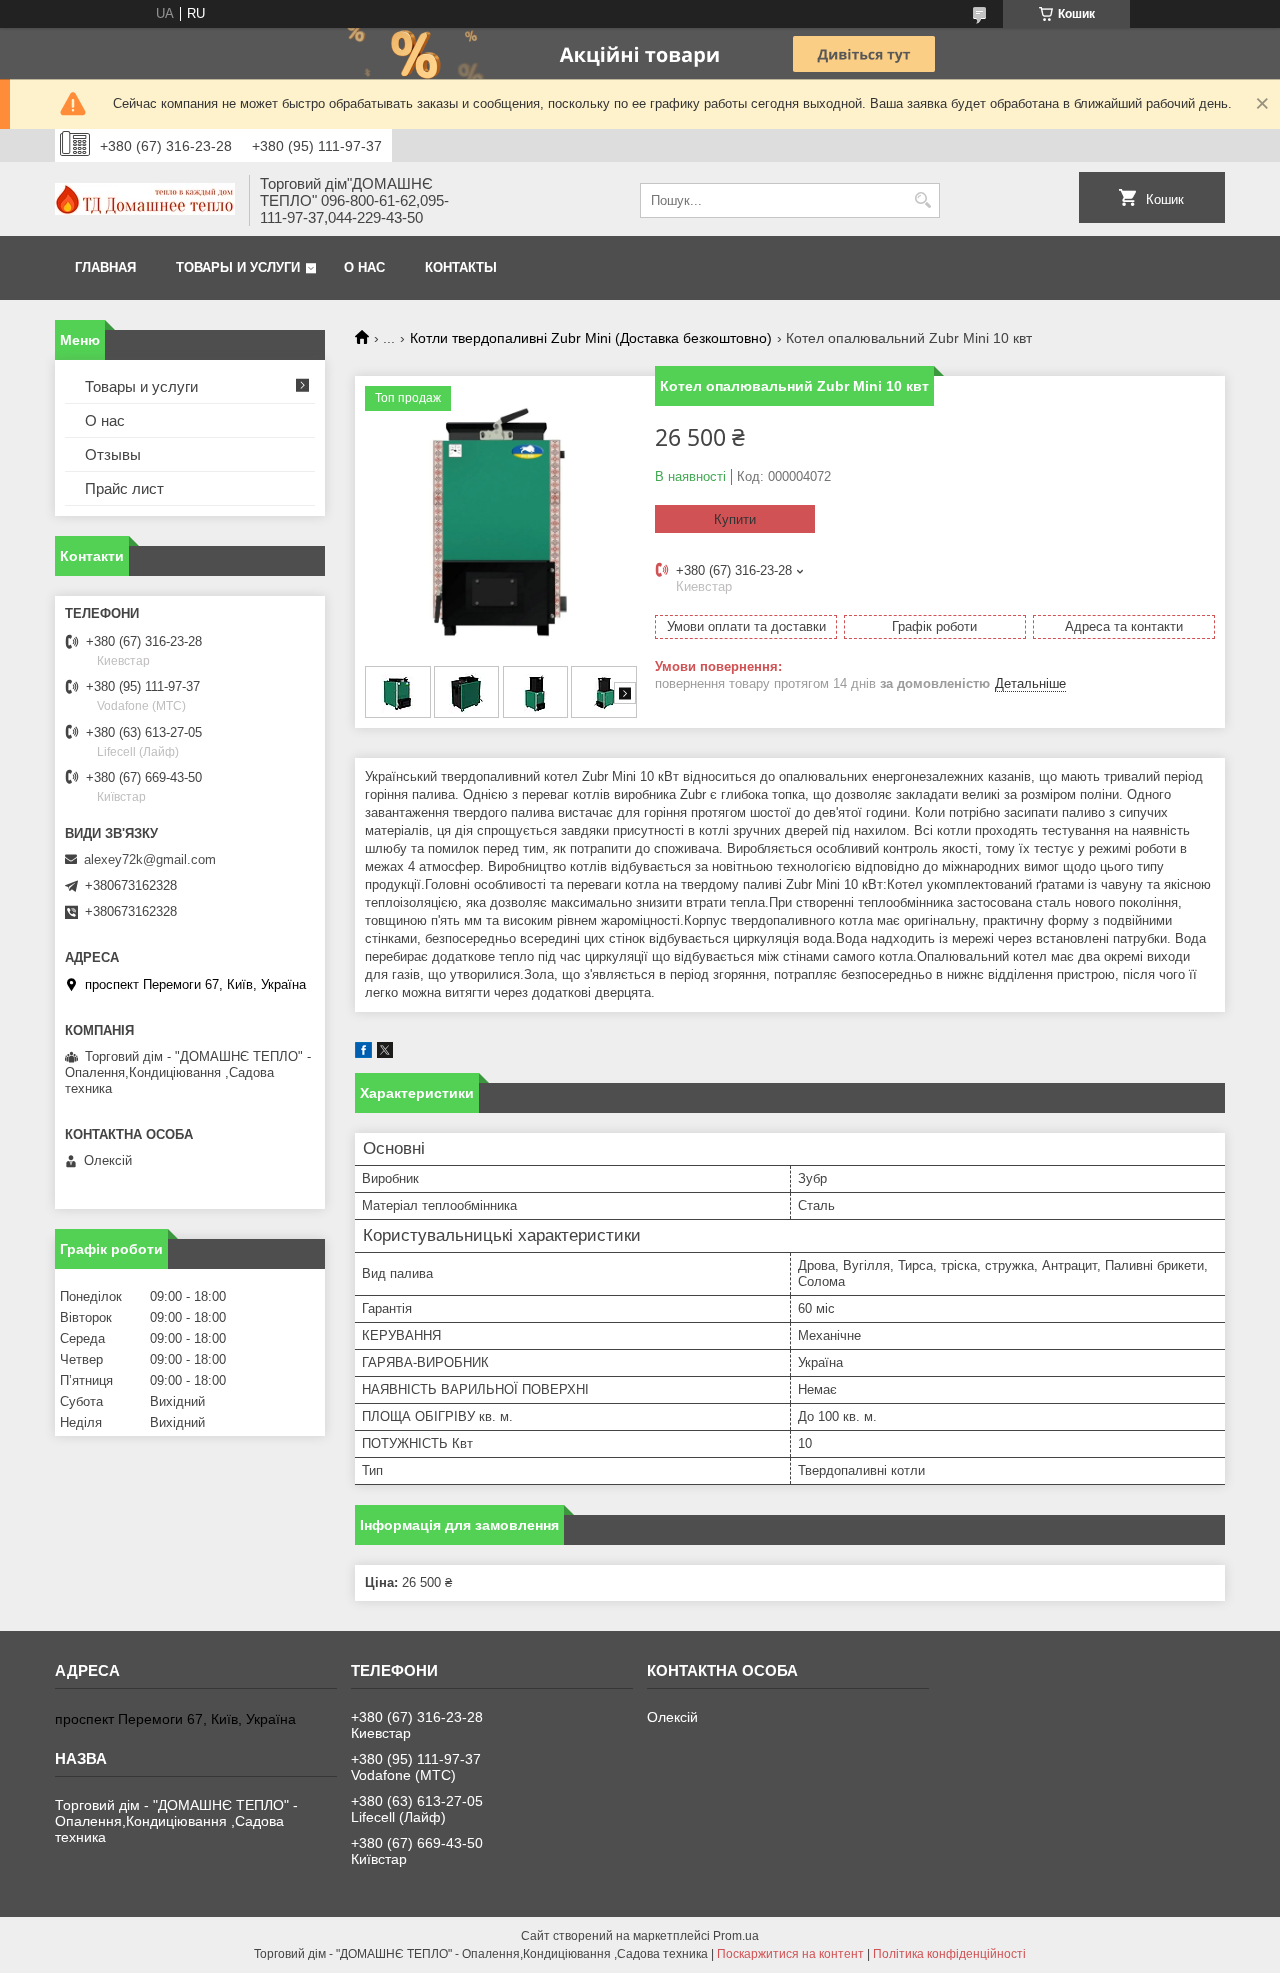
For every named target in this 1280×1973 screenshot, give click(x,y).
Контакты (461, 267)
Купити (735, 519)
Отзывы (113, 454)
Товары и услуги (238, 267)
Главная (105, 267)
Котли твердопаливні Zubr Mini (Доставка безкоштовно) (591, 338)
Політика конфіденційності (949, 1954)
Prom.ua (736, 1936)
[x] (385, 1053)
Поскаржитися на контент (790, 1954)
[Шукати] (922, 200)
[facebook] (363, 1053)
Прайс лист (124, 488)
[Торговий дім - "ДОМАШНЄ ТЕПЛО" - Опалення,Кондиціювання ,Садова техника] (145, 201)
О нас (364, 267)
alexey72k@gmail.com (150, 859)
